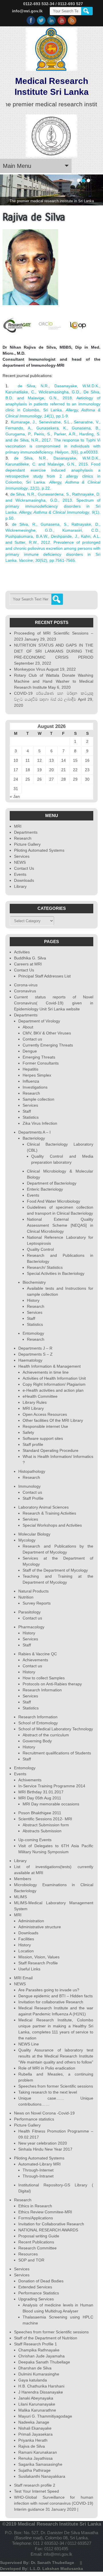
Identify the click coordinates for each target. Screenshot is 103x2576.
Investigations (35, 1087)
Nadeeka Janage (34, 2422)
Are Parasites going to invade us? (49, 1990)
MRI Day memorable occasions (51, 1804)
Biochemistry (34, 1282)
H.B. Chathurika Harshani (41, 2386)
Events (20, 874)
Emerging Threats (39, 1057)
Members (23, 1879)
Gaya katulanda (33, 2380)
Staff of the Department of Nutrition (46, 2338)
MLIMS (20, 1897)
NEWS (20, 862)
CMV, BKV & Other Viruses (47, 1033)
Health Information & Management (49, 1366)
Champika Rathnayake (39, 2350)
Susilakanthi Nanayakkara (42, 2476)
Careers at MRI (28, 964)
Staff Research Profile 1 (35, 2344)
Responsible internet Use (45, 1426)
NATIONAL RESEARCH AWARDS (48, 2230)
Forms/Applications (36, 2218)
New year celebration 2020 (43, 2143)
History (33, 1300)
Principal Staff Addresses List (44, 976)
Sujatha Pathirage (34, 2470)
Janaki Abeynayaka (36, 2398)
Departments (26, 832)
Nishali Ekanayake (35, 2428)
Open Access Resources (45, 1414)
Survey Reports (37, 1603)
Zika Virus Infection (40, 1123)
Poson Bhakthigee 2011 (40, 1813)
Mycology (27, 1540)
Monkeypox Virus (30, 669)
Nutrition (26, 1597)
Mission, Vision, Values (39, 1957)
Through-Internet (38, 2170)
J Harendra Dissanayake (41, 2392)
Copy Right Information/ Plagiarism (54, 1384)
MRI (18, 826)
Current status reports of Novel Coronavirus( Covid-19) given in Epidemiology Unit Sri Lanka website (54, 1003)
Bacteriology (34, 1138)
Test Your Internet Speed (36, 2491)
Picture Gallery (27, 844)
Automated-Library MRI (39, 2164)
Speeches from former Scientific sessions (56, 2086)
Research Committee (37, 2248)
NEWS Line (29, 2044)
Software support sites (43, 1438)
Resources (28, 2254)
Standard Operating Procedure (50, 1450)
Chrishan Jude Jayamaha (41, 2356)
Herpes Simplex (37, 1075)
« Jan (15, 796)
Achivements (30, 1780)
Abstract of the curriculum (46, 1735)
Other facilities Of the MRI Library (53, 1420)
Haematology (30, 1360)
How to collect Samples (44, 1678)
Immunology (29, 1486)
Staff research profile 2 (35, 2485)
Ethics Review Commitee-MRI (45, 2212)
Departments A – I (34, 1132)
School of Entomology (38, 1723)
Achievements (35, 1660)
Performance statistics (34, 2119)
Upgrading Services (36, 2299)
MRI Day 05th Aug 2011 (40, 1798)
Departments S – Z (35, 1354)
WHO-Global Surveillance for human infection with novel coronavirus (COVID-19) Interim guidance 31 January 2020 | (54, 2503)
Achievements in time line (46, 1372)
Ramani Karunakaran (38, 2452)
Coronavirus (25, 991)
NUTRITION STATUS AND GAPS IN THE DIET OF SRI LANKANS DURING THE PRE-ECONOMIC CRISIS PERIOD (54, 651)
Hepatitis (30, 1069)
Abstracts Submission (42, 1831)
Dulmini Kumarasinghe (39, 2374)
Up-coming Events (35, 1840)
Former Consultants (41, 1063)
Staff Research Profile (38, 1963)
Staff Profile (33, 1498)
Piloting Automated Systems (39, 850)
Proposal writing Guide (39, 2236)
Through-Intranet (38, 2176)
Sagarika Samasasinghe (40, 2464)
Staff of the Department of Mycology (55, 1570)
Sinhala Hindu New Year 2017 (45, 2149)
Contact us (32, 1039)
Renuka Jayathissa (35, 2458)
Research (23, 838)
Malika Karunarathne (37, 2410)
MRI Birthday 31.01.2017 (41, 1792)
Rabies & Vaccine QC (38, 1654)
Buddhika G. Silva (30, 958)
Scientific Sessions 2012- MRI (45, 1819)
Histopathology (32, 1471)
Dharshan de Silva (35, 2368)
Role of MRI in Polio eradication (47, 2068)
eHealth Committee (40, 1396)
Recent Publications (36, 2242)
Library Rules (35, 1402)
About (28, 1027)
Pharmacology (31, 1627)
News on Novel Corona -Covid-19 (44, 2113)
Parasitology (29, 1612)
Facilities (26, 1939)
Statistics (31, 1117)
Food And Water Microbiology (54, 1201)
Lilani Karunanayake (37, 2404)
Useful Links (29, 1969)
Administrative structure (40, 1927)
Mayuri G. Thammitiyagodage (45, 2416)
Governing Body (37, 1741)
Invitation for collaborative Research (51, 2002)
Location (26, 1951)
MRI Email (23, 1978)
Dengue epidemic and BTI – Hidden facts (56, 1996)
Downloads (24, 880)
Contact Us (24, 868)
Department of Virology (39, 1021)
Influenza (31, 1081)
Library (20, 886)
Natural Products (33, 1591)
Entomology (33, 1333)
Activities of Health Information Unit (54, 1378)
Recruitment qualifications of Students (57, 1753)
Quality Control (40, 1249)
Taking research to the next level (48, 2092)
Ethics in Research (35, 2206)
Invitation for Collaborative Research (51, 2224)
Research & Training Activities (49, 1513)
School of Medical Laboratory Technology (56, 1729)
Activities (22, 952)
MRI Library (33, 1408)
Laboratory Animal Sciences (43, 1507)
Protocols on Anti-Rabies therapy (52, 1684)
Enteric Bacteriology (45, 1189)
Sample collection (38, 1099)
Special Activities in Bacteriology (56, 1273)
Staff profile (33, 1444)
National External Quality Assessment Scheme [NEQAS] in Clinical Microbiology (60, 1225)
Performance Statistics (39, 2293)
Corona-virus (26, 985)
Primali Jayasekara (35, 2434)
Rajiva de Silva (32, 2446)
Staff (27, 1111)
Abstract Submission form (46, 1825)
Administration (31, 1921)
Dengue (30, 1051)
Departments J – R (35, 1348)
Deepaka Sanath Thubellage (44, 2362)
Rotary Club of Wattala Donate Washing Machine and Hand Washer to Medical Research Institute (54, 681)
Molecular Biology (34, 1534)
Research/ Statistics (45, 1267)
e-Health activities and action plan (53, 1390)
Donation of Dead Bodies (41, 2281)
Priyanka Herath (33, 2440)
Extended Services (35, 2287)
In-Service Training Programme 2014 (52, 1786)
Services (22, 856)
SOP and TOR (31, 2260)
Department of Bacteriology (52, 1183)
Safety (28, 1432)
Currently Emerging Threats (48, 1045)
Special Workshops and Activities (52, 1525)
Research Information (42, 1690)
